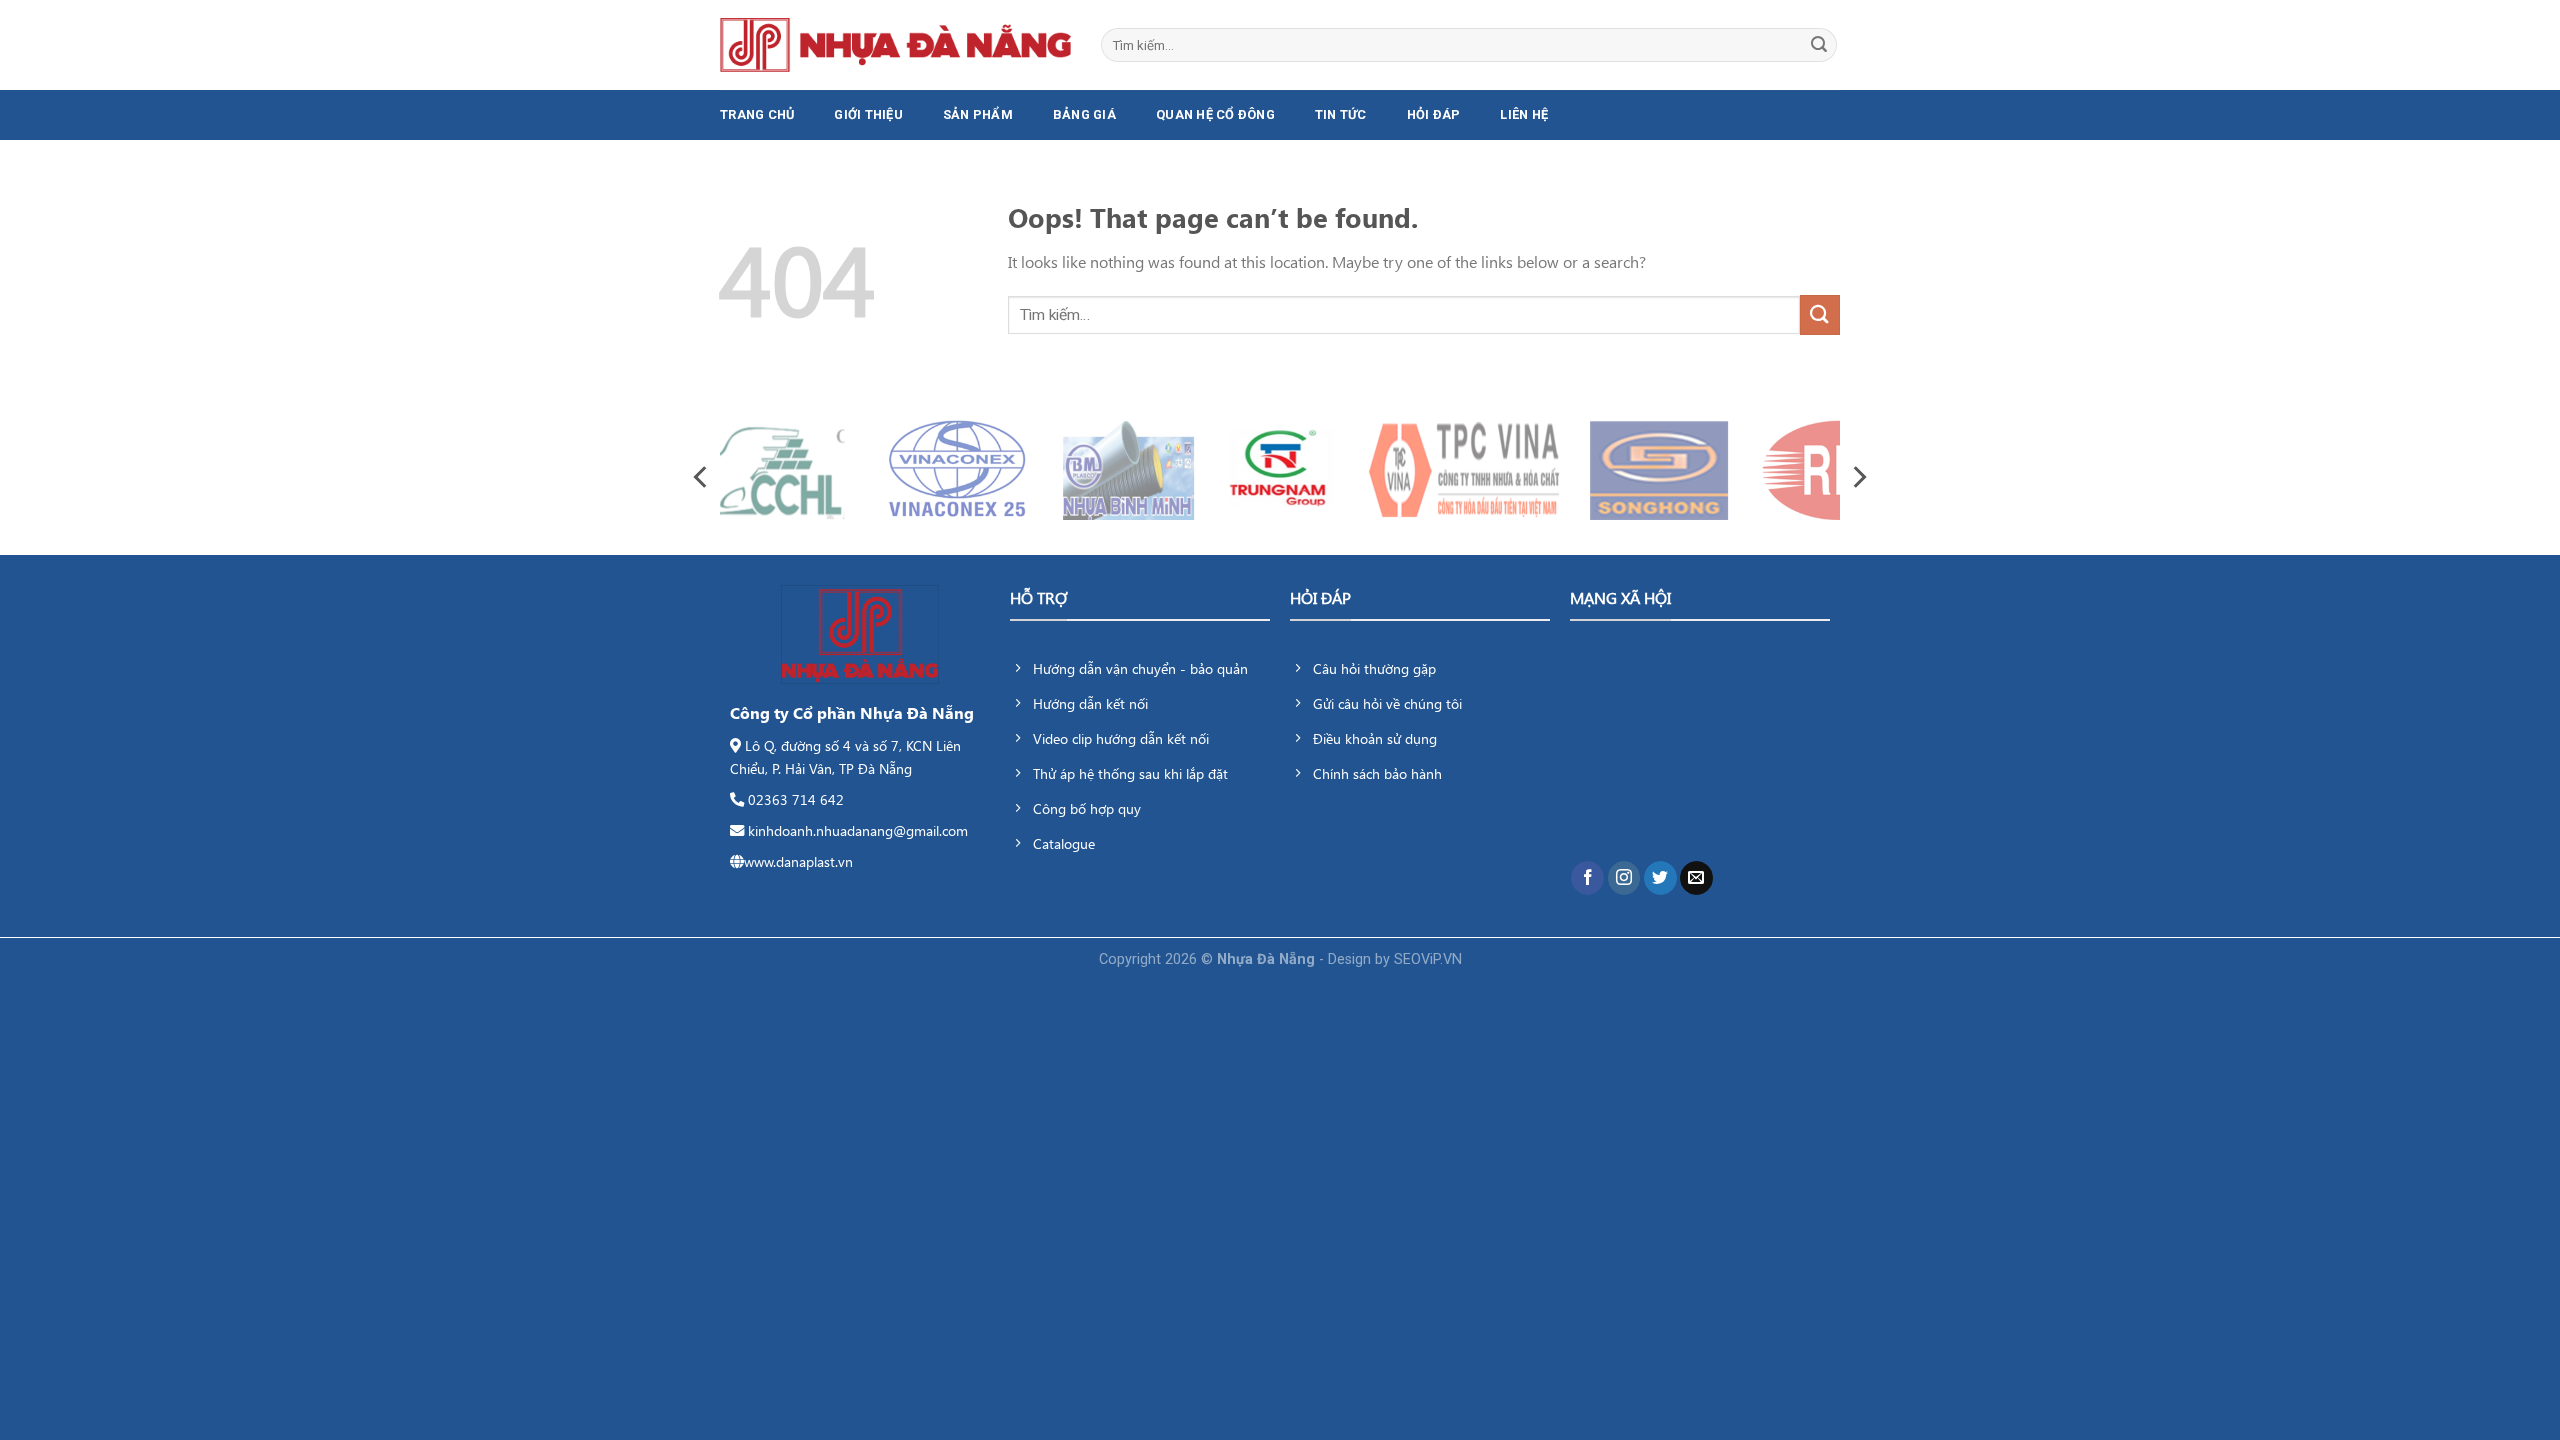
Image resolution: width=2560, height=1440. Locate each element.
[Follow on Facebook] (1587, 878)
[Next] (1858, 476)
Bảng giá (1084, 114)
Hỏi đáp (1434, 114)
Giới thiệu (868, 114)
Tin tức (1341, 114)
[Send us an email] (1696, 878)
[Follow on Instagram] (1624, 878)
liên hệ (1524, 114)
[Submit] (1819, 45)
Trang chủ (757, 114)
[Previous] (702, 476)
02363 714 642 (796, 799)
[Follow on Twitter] (1660, 878)
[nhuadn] (895, 45)
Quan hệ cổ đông (1215, 114)
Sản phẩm (978, 114)
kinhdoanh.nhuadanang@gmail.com (858, 830)
